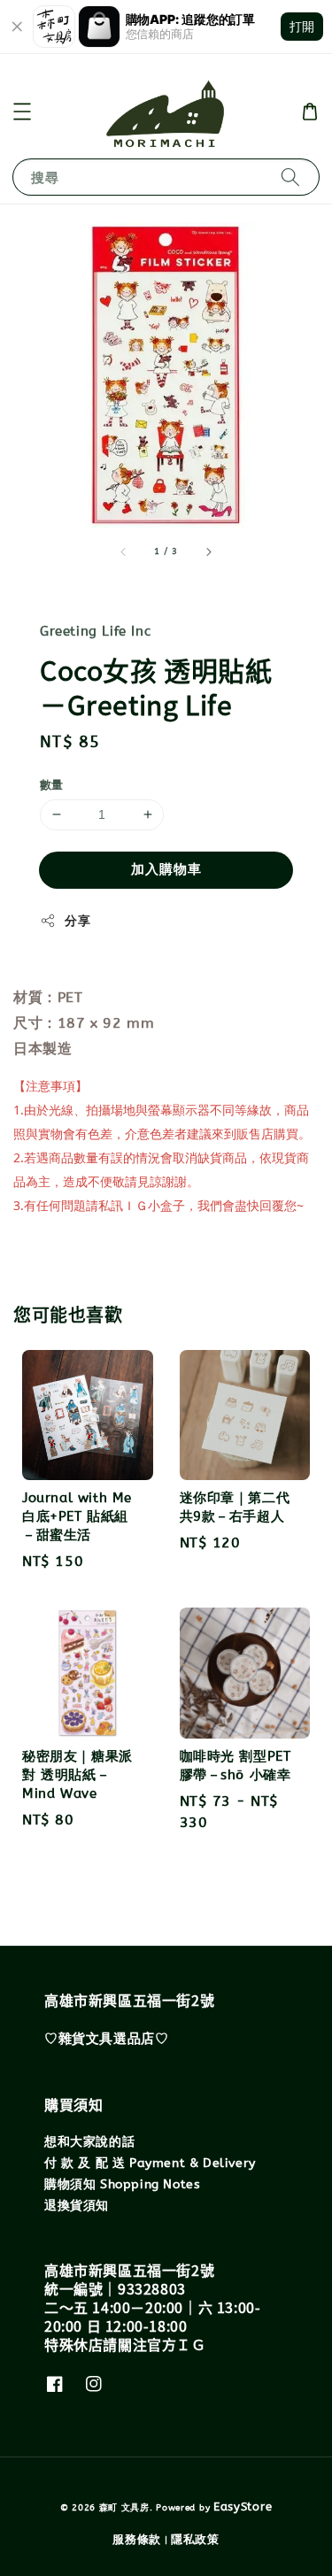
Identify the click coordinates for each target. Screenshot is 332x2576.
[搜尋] (290, 177)
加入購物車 (166, 869)
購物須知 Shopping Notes (122, 2184)
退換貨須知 (77, 2206)
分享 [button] (77, 921)
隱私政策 (195, 2539)
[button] (22, 112)
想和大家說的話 (89, 2142)
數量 (52, 785)
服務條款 (137, 2539)
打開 (302, 26)
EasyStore (243, 2507)
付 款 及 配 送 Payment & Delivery (150, 2163)
